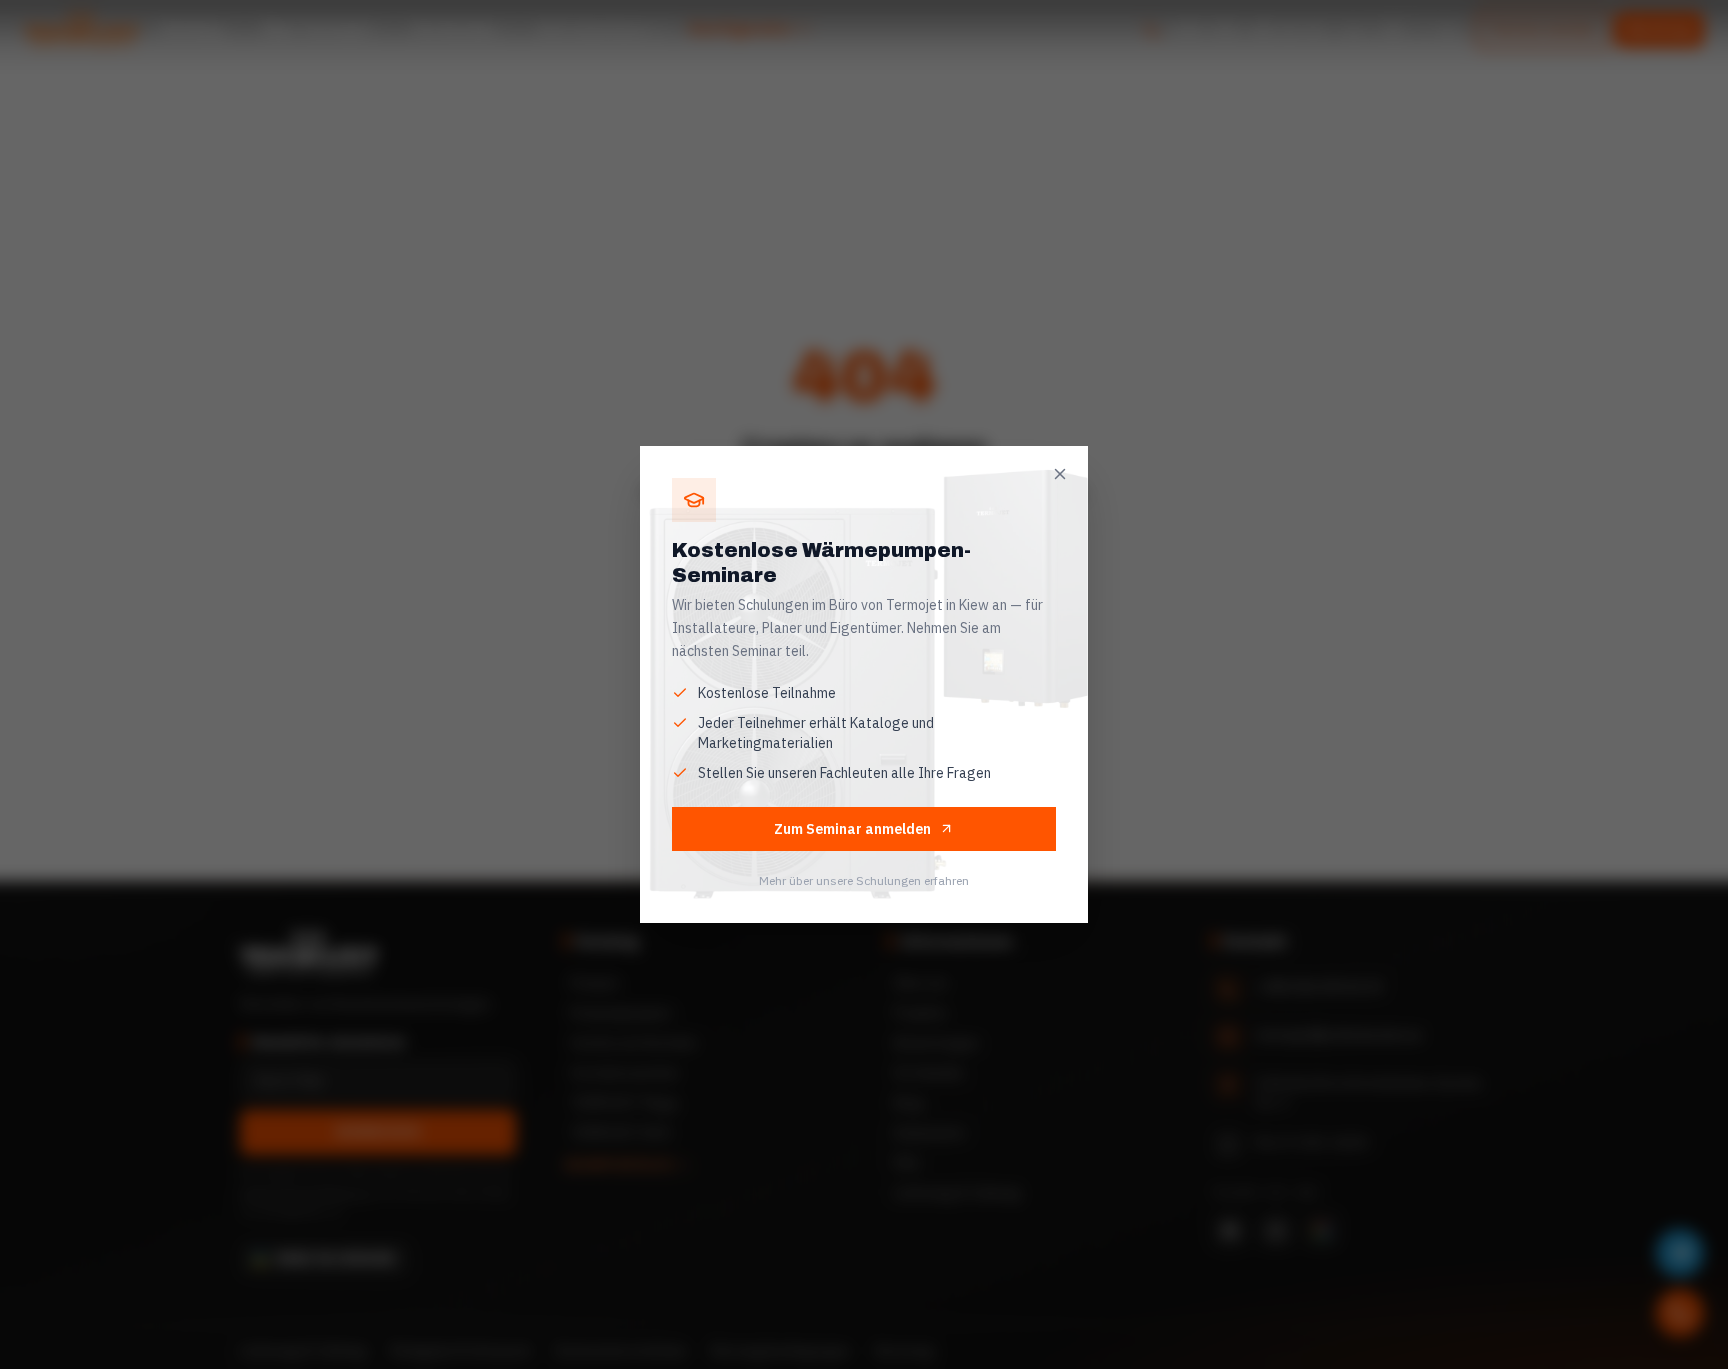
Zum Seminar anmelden (852, 829)
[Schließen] (1060, 474)
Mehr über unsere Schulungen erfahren (864, 880)
